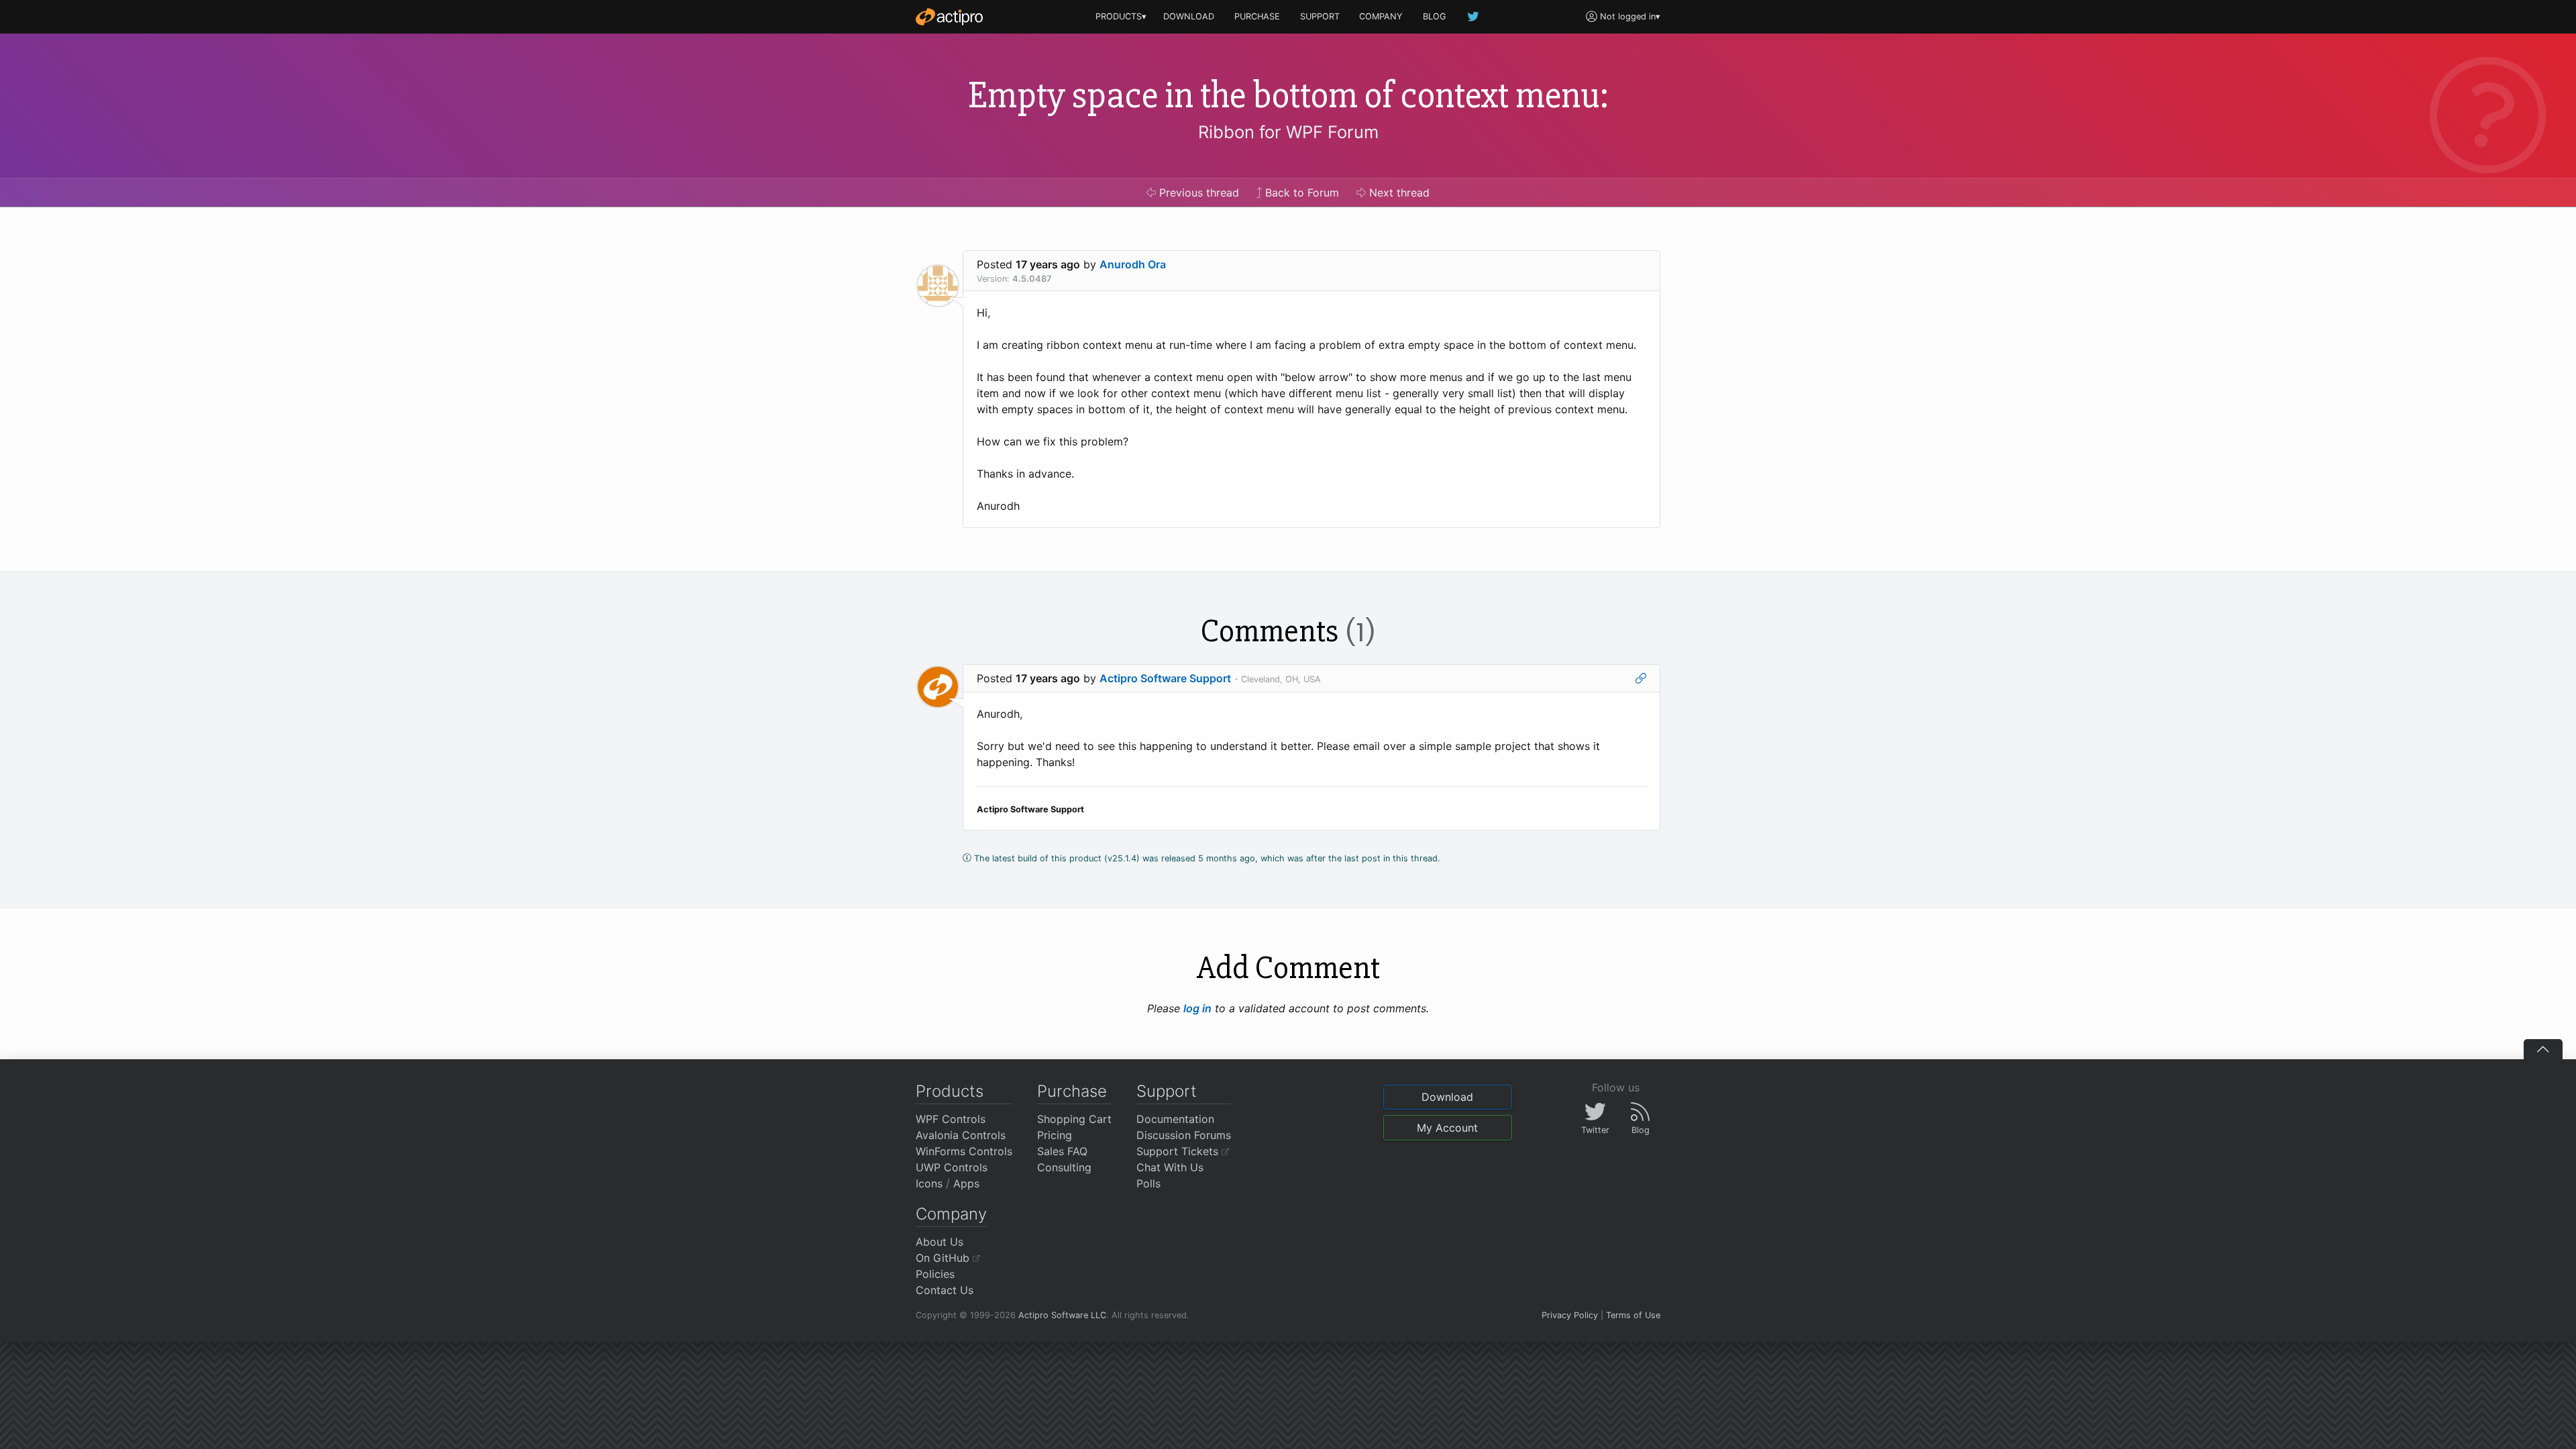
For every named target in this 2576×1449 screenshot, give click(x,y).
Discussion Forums (1184, 1135)
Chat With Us (1170, 1167)
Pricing (1055, 1135)
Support (1167, 1091)
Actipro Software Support (1165, 678)
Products (950, 1091)
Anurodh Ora (1133, 264)
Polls (1148, 1183)
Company (951, 1214)
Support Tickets (1179, 1151)
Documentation (1175, 1119)
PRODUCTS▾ (1121, 16)
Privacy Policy (1570, 1315)
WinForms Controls (964, 1151)
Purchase (1072, 1091)
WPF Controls (951, 1119)
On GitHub (944, 1258)
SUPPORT (1320, 16)
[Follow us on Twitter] (1474, 16)
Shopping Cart (1074, 1119)
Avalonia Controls (961, 1135)
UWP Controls (952, 1167)
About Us (940, 1242)
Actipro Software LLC (1062, 1315)
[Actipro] (949, 17)
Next (1398, 193)
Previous (1197, 193)
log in (1197, 1008)
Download (1447, 1097)
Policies (935, 1274)
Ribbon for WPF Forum (1288, 132)
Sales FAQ (1062, 1151)
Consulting (1064, 1167)
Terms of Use (1633, 1315)
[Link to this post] (1641, 678)
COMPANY (1381, 16)
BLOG (1435, 16)
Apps (966, 1183)
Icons (929, 1183)
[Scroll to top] (2543, 1049)
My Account (1447, 1128)
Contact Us (945, 1290)
